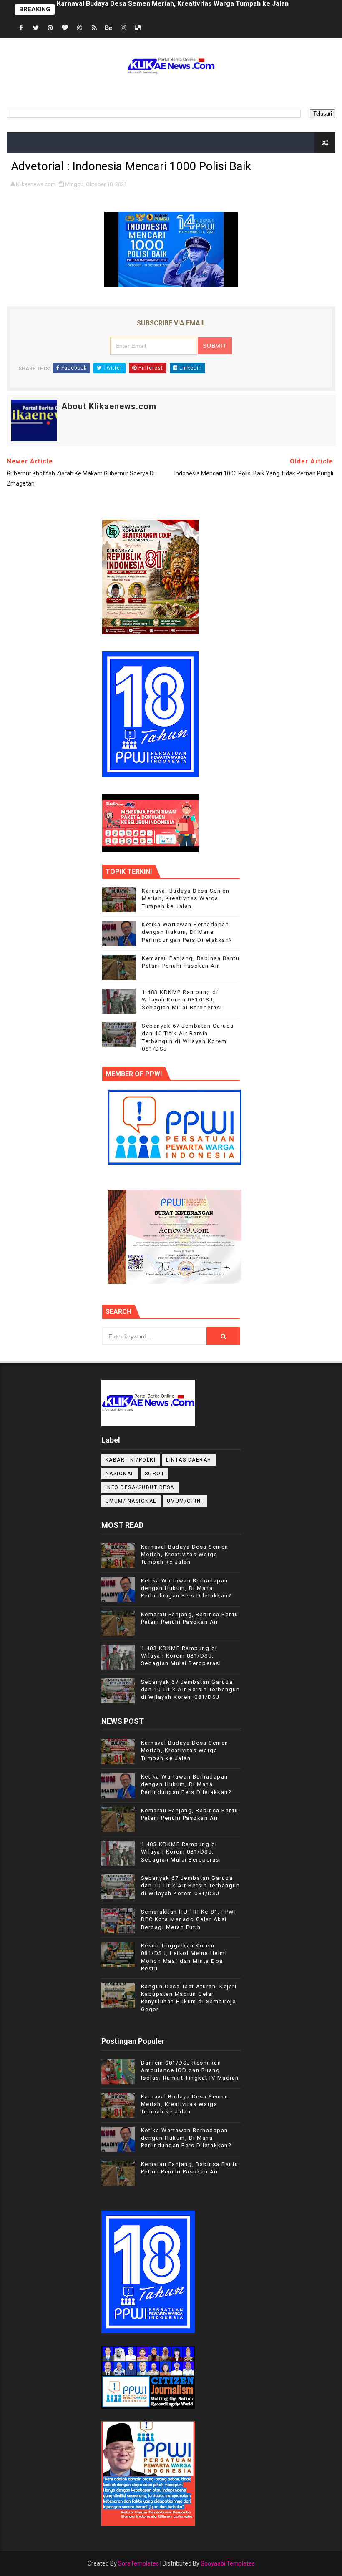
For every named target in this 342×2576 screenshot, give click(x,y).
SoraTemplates (138, 2563)
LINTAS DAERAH (189, 1460)
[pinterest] (50, 28)
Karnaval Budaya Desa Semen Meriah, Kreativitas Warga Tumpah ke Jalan (186, 898)
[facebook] (21, 28)
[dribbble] (80, 28)
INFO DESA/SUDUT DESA (140, 1487)
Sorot (155, 1474)
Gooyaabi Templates (228, 2563)
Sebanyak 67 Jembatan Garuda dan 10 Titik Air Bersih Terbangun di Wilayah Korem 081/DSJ (191, 1689)
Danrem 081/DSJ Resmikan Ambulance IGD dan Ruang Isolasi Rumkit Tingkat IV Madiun (190, 2070)
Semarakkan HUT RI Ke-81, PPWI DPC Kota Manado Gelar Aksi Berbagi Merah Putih (189, 1919)
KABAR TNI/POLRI (131, 1460)
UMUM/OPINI (185, 1501)
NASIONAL (120, 1474)
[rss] (94, 28)
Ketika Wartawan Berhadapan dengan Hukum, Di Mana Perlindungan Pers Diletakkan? (191, 9)
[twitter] (36, 28)
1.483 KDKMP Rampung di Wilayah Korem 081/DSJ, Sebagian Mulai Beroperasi (182, 1000)
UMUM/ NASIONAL (131, 1501)
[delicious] (138, 28)
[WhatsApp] (153, 28)
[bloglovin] (65, 28)
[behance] (109, 28)
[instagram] (123, 28)
